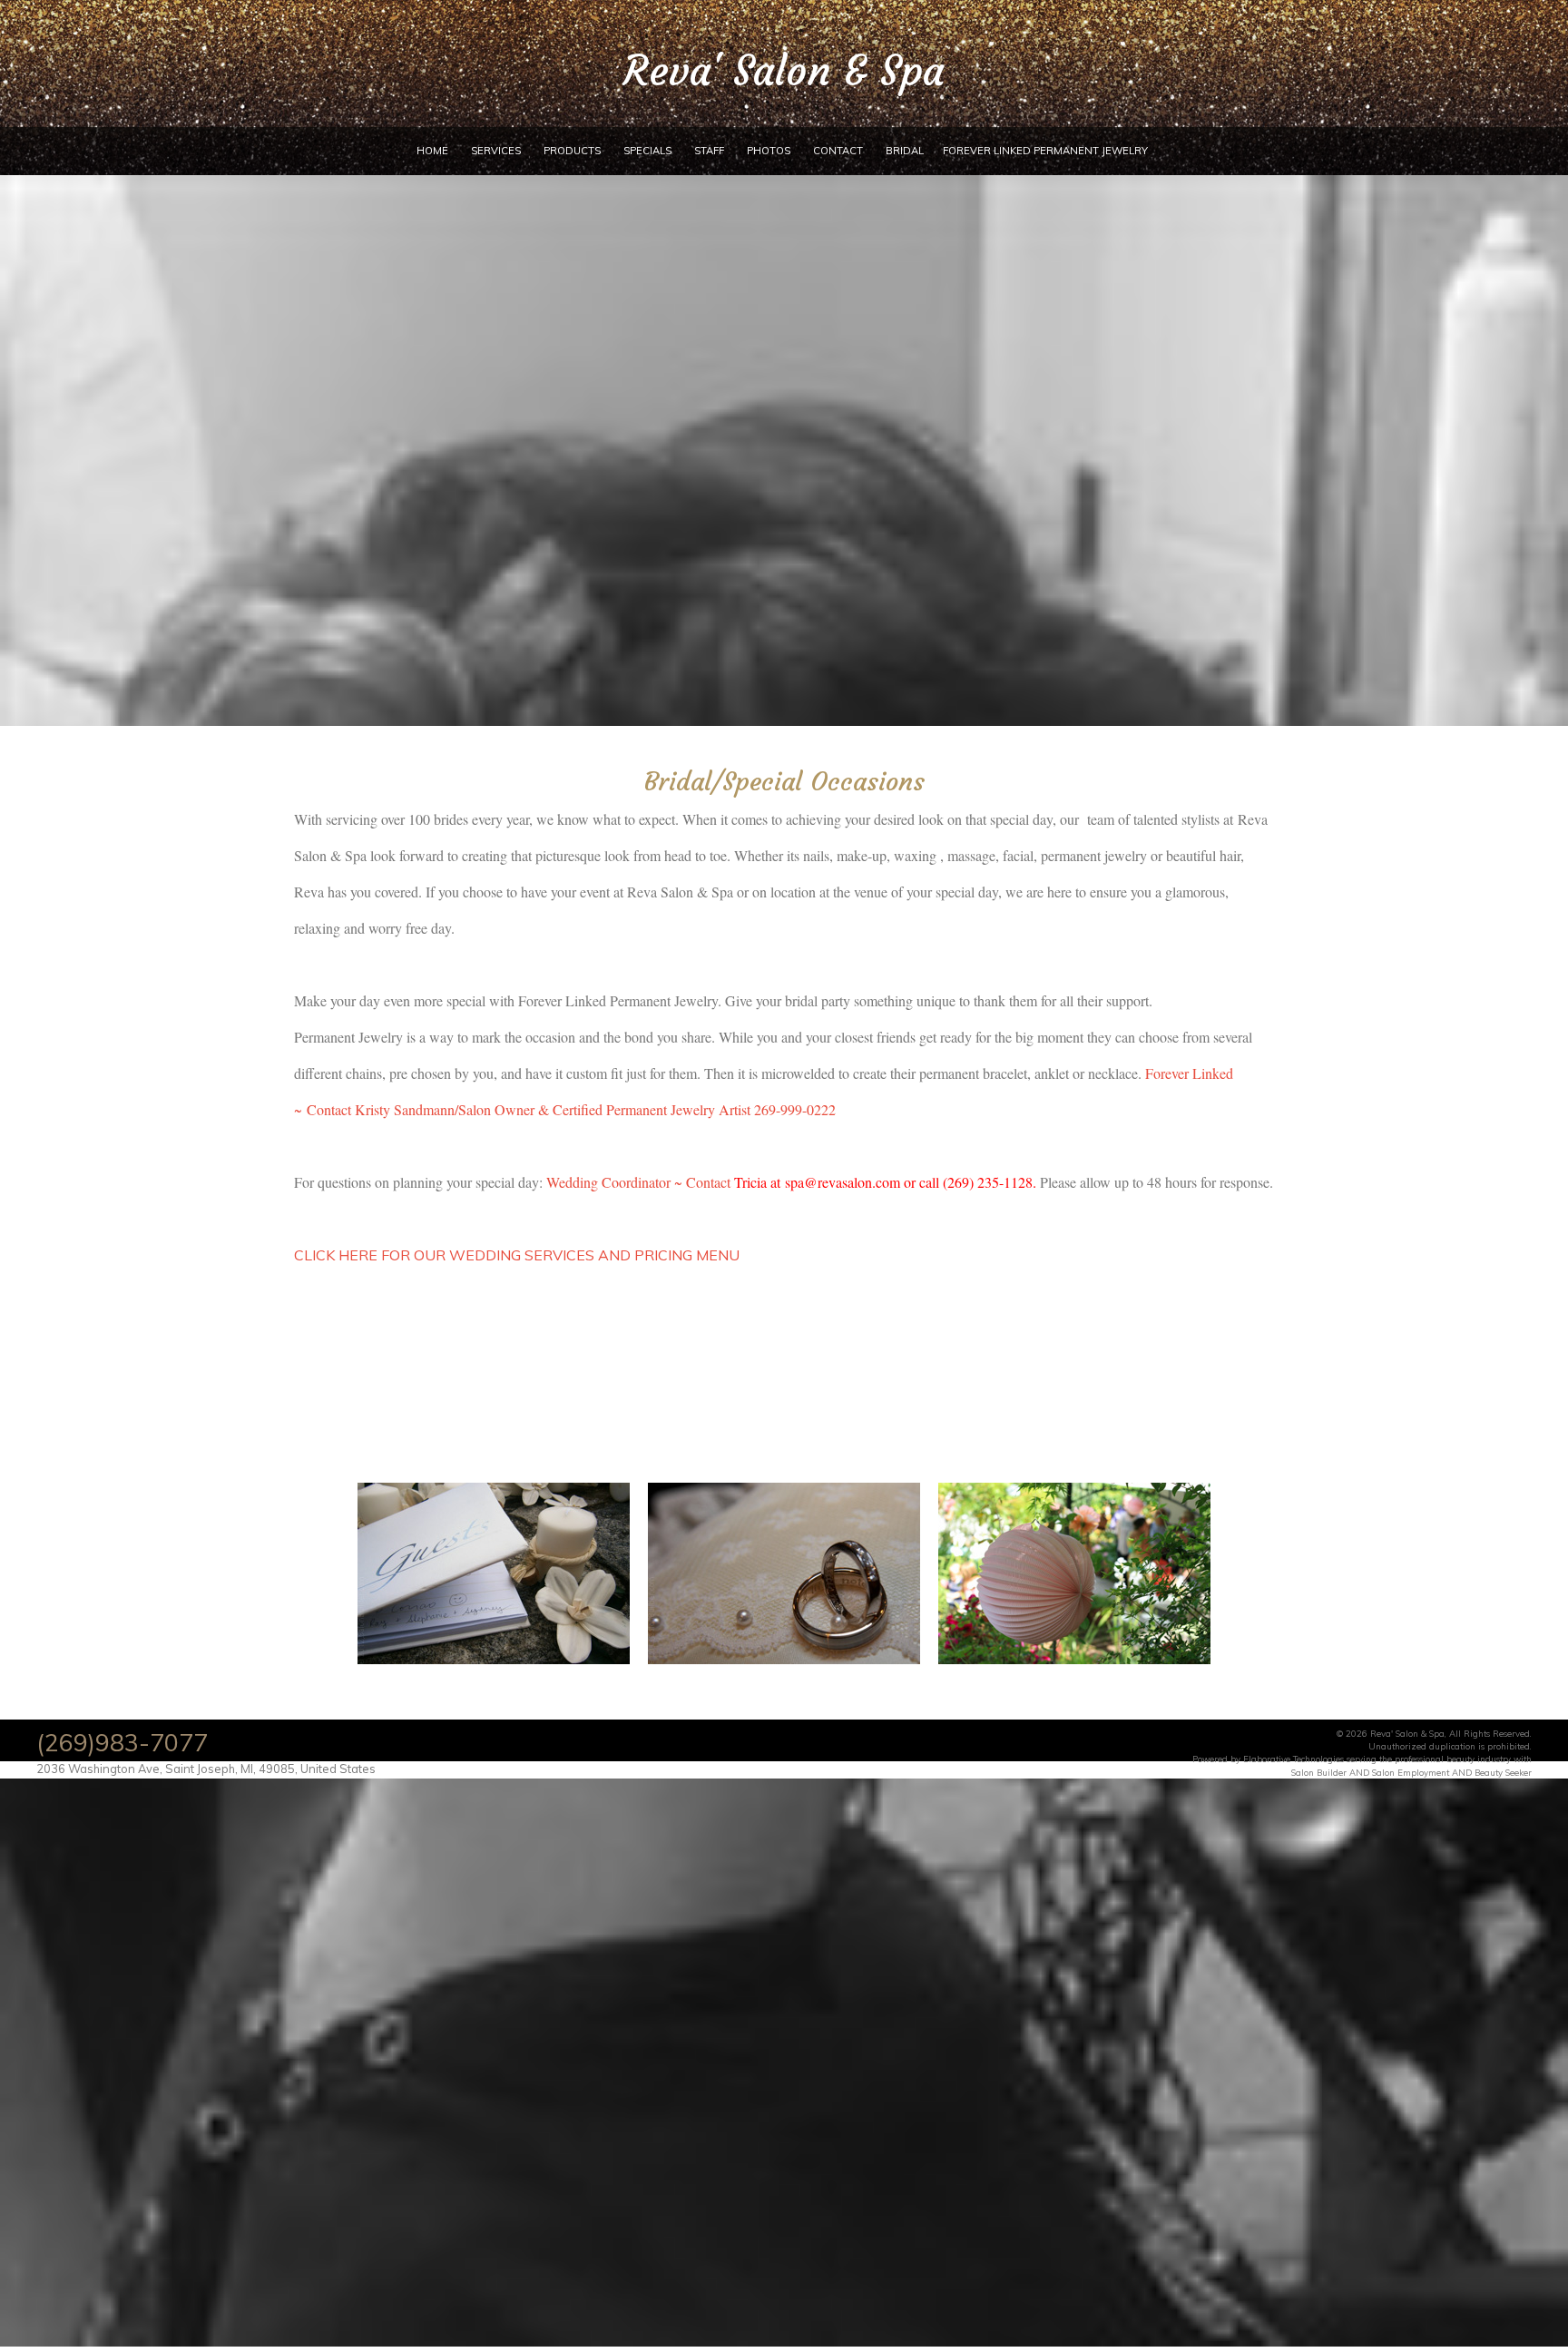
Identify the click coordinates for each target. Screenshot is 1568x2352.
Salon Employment (1411, 1772)
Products (572, 151)
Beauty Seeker (1503, 1772)
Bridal (905, 151)
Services (496, 151)
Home (432, 151)
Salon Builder (1319, 1772)
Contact (838, 151)
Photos (769, 151)
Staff (709, 151)
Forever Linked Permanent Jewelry (1045, 151)
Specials (647, 151)
